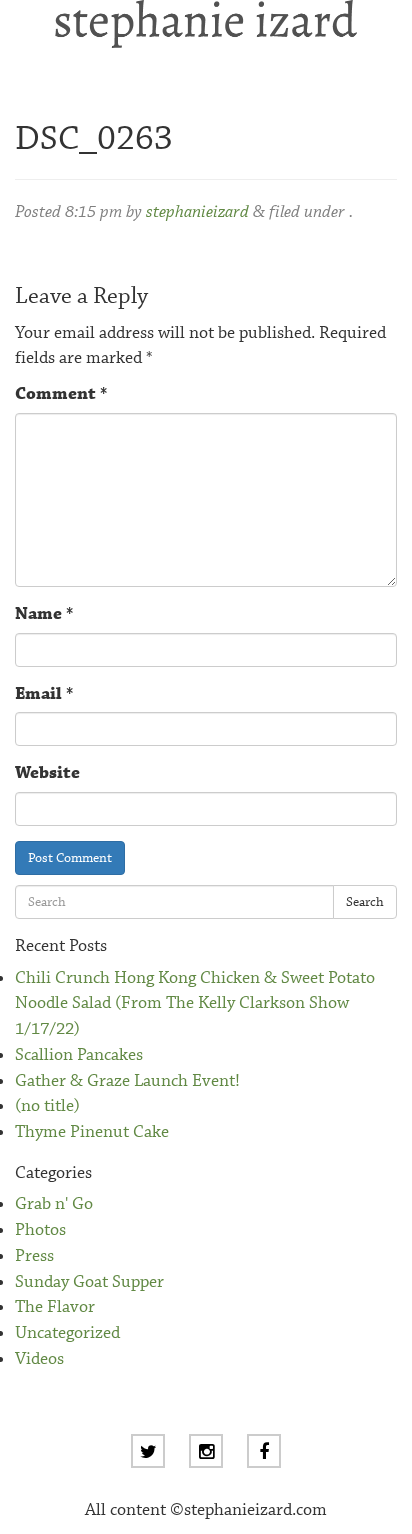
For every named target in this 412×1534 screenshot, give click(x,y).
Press (34, 1256)
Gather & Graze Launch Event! (127, 1081)
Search (365, 902)
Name (44, 614)
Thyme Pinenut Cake (92, 1132)
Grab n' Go (54, 1204)
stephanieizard (197, 212)
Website (47, 773)
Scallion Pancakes (79, 1055)
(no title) (47, 1106)
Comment (61, 394)
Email (44, 694)
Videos (39, 1359)
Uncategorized (67, 1333)
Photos (40, 1230)
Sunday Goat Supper (89, 1282)
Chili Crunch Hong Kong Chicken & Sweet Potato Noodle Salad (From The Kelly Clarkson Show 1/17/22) (195, 1004)
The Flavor (55, 1307)
